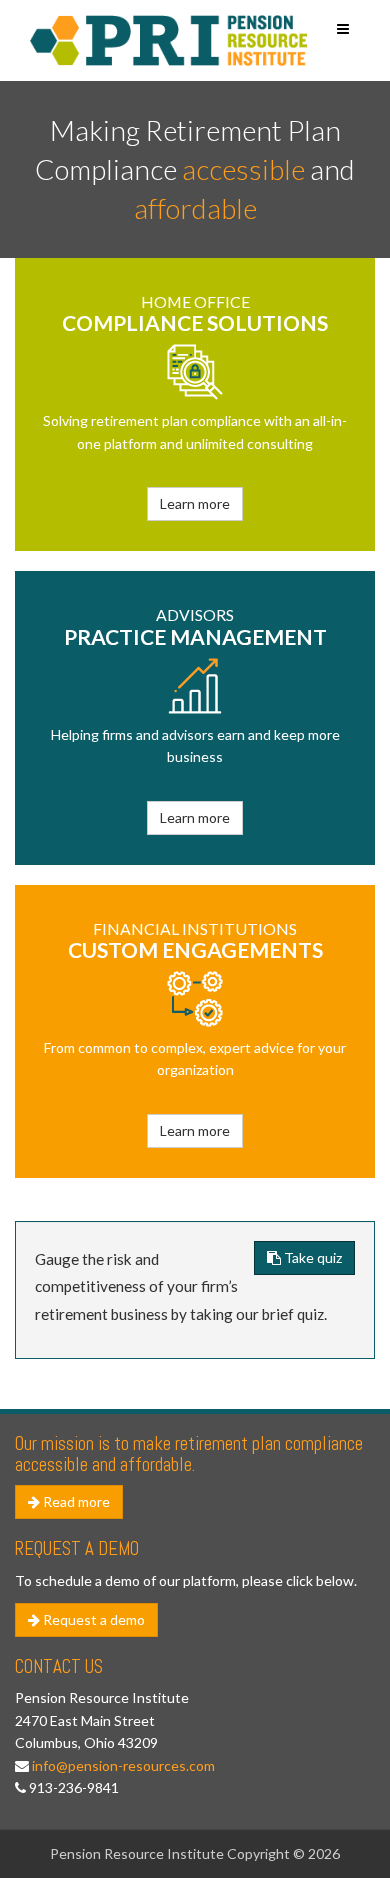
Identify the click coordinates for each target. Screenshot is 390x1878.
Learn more (195, 503)
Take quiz (311, 1257)
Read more (75, 1501)
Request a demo (92, 1619)
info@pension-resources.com (123, 1765)
